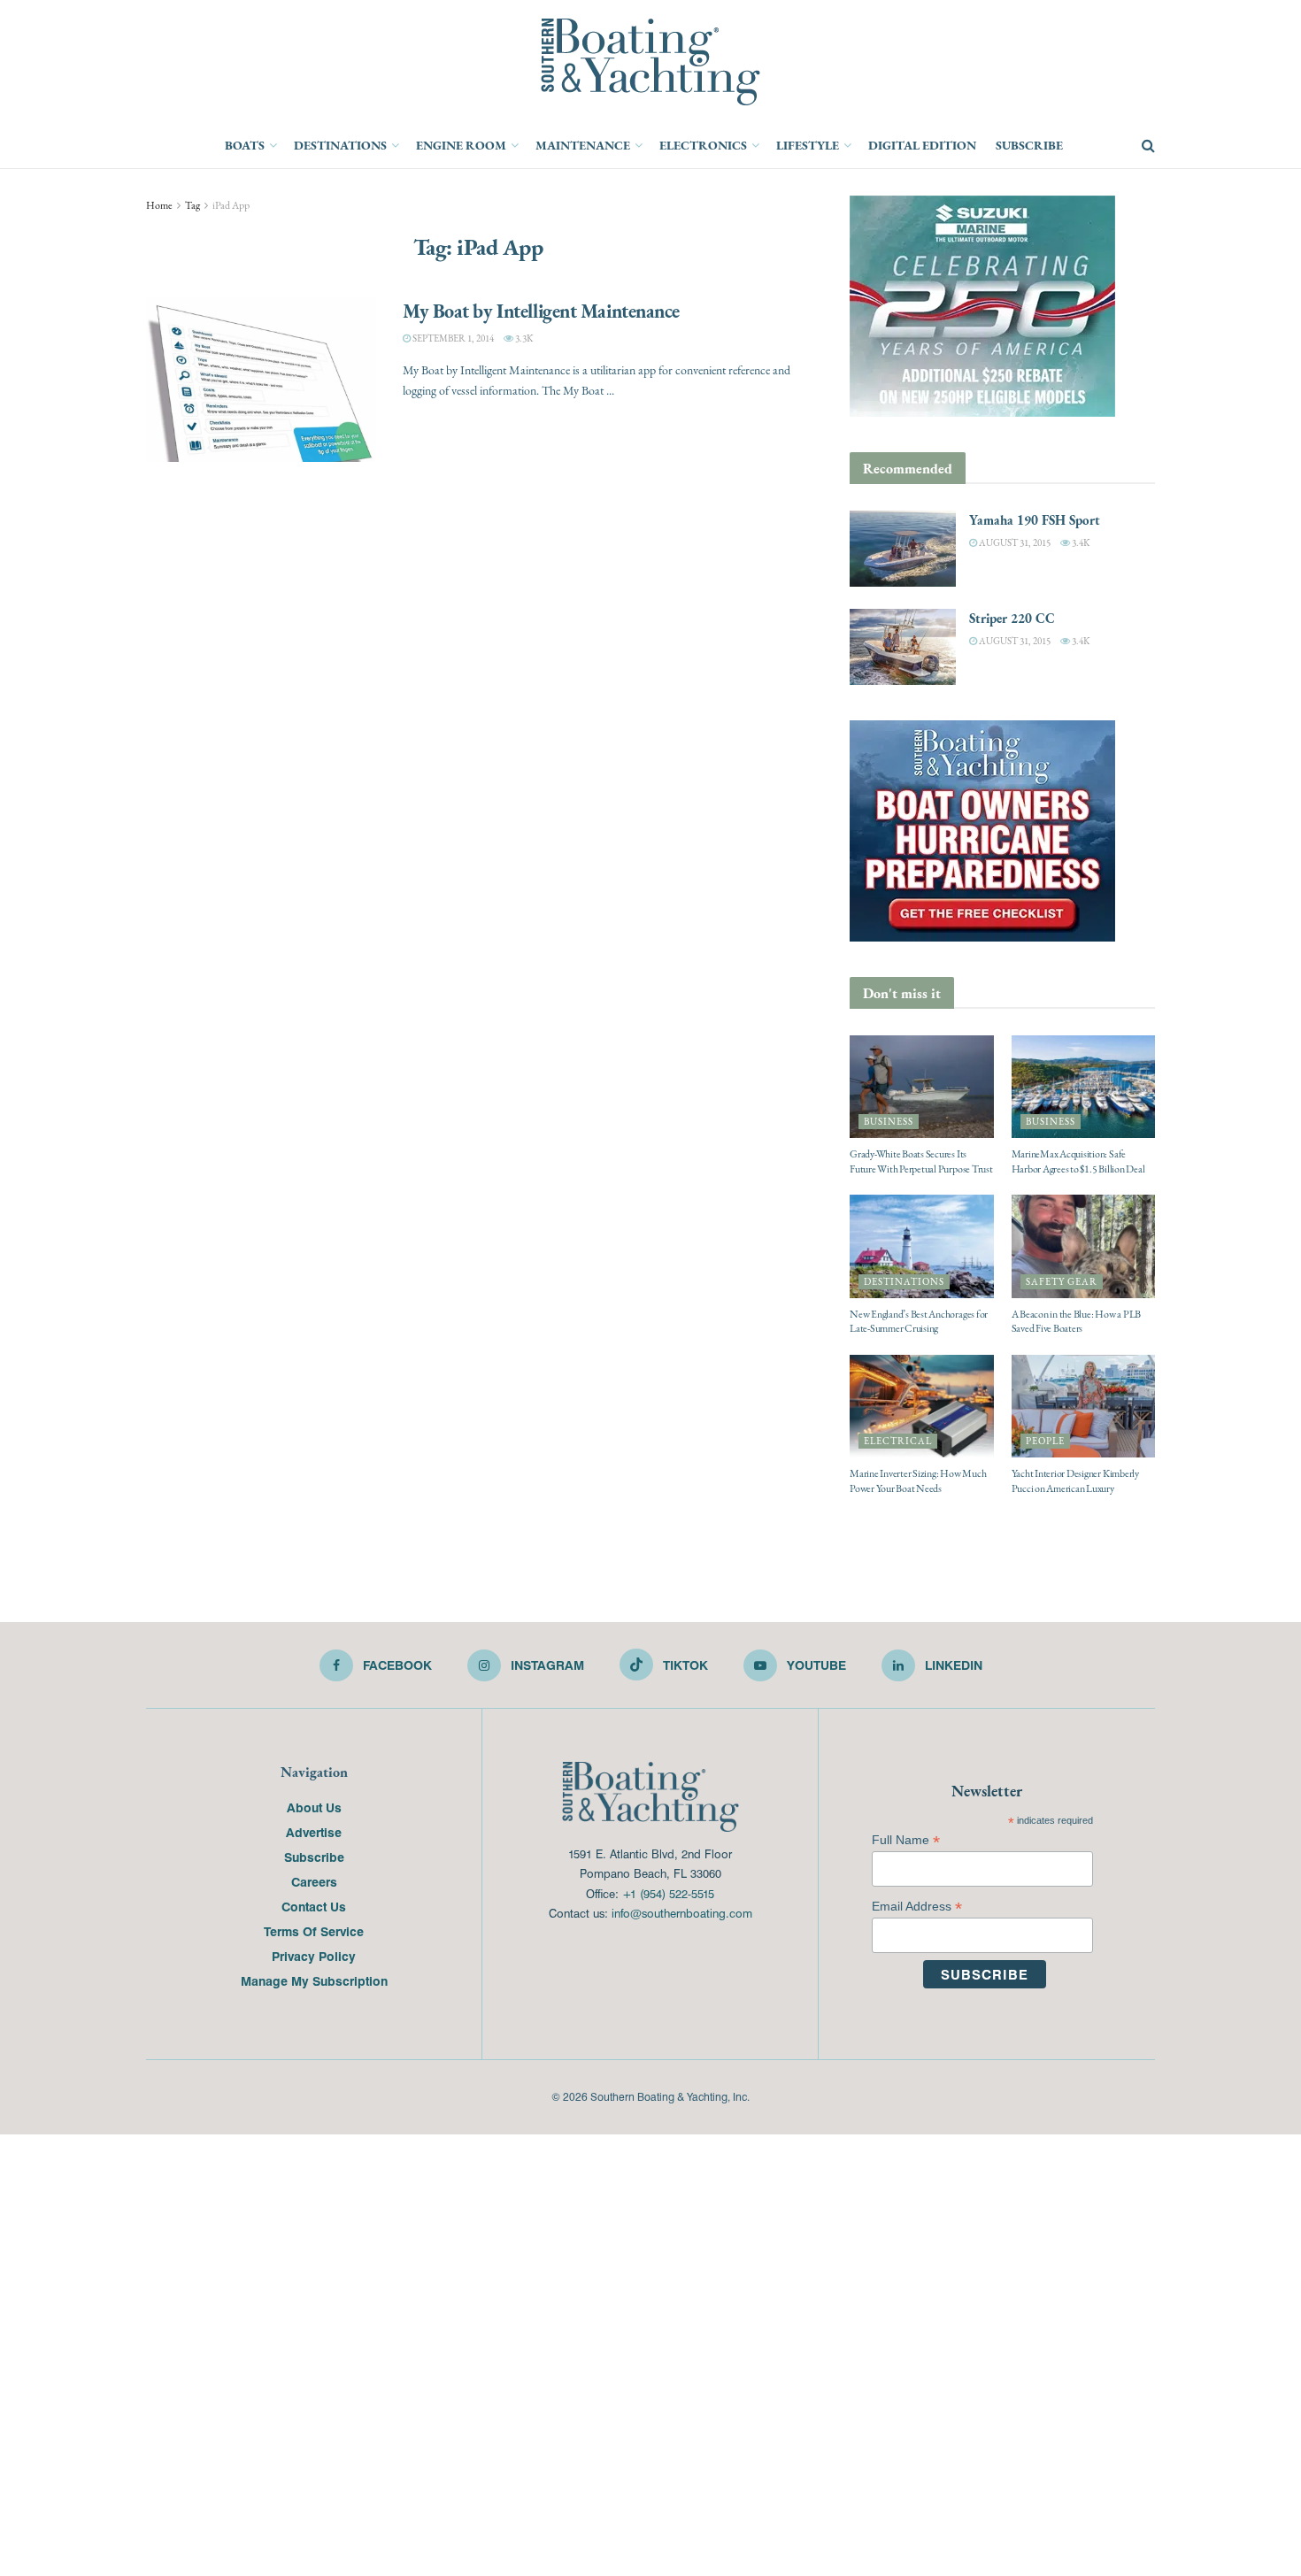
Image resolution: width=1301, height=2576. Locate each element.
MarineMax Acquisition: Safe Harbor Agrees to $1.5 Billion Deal (1078, 1161)
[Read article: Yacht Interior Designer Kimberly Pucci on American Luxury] (1084, 1406)
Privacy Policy (314, 1956)
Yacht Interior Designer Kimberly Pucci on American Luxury (1075, 1481)
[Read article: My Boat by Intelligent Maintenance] (261, 380)
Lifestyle (808, 145)
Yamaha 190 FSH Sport (1035, 520)
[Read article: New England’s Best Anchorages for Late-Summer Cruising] (922, 1246)
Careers (314, 1881)
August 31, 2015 (1014, 543)
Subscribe (1029, 145)
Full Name (906, 1840)
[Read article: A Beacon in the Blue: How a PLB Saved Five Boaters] (1084, 1246)
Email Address (917, 1907)
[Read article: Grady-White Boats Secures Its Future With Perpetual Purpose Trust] (922, 1087)
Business (889, 1122)
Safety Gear (1062, 1282)
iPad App (231, 205)
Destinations (340, 145)
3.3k (523, 338)
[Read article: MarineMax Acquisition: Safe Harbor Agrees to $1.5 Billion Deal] (1084, 1087)
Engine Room (461, 145)
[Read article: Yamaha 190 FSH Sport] (903, 549)
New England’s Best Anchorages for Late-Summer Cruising (919, 1322)
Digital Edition (922, 145)
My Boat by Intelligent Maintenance (541, 311)
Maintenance (583, 145)
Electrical (898, 1441)
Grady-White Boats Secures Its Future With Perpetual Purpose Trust (921, 1161)
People (1045, 1441)
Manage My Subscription (314, 1980)
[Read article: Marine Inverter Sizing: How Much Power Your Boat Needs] (922, 1406)
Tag (192, 205)
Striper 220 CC (1012, 618)
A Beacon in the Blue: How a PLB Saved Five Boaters (1077, 1322)
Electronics (703, 145)
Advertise (314, 1832)
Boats (245, 145)
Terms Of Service (314, 1931)
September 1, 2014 (452, 338)
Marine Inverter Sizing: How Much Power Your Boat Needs (918, 1481)
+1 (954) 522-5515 (668, 1893)
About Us (314, 1807)
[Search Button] (1148, 146)
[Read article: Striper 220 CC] (903, 647)
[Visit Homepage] (650, 62)
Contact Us (314, 1906)
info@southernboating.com (682, 1913)
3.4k (1080, 543)
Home (159, 205)
